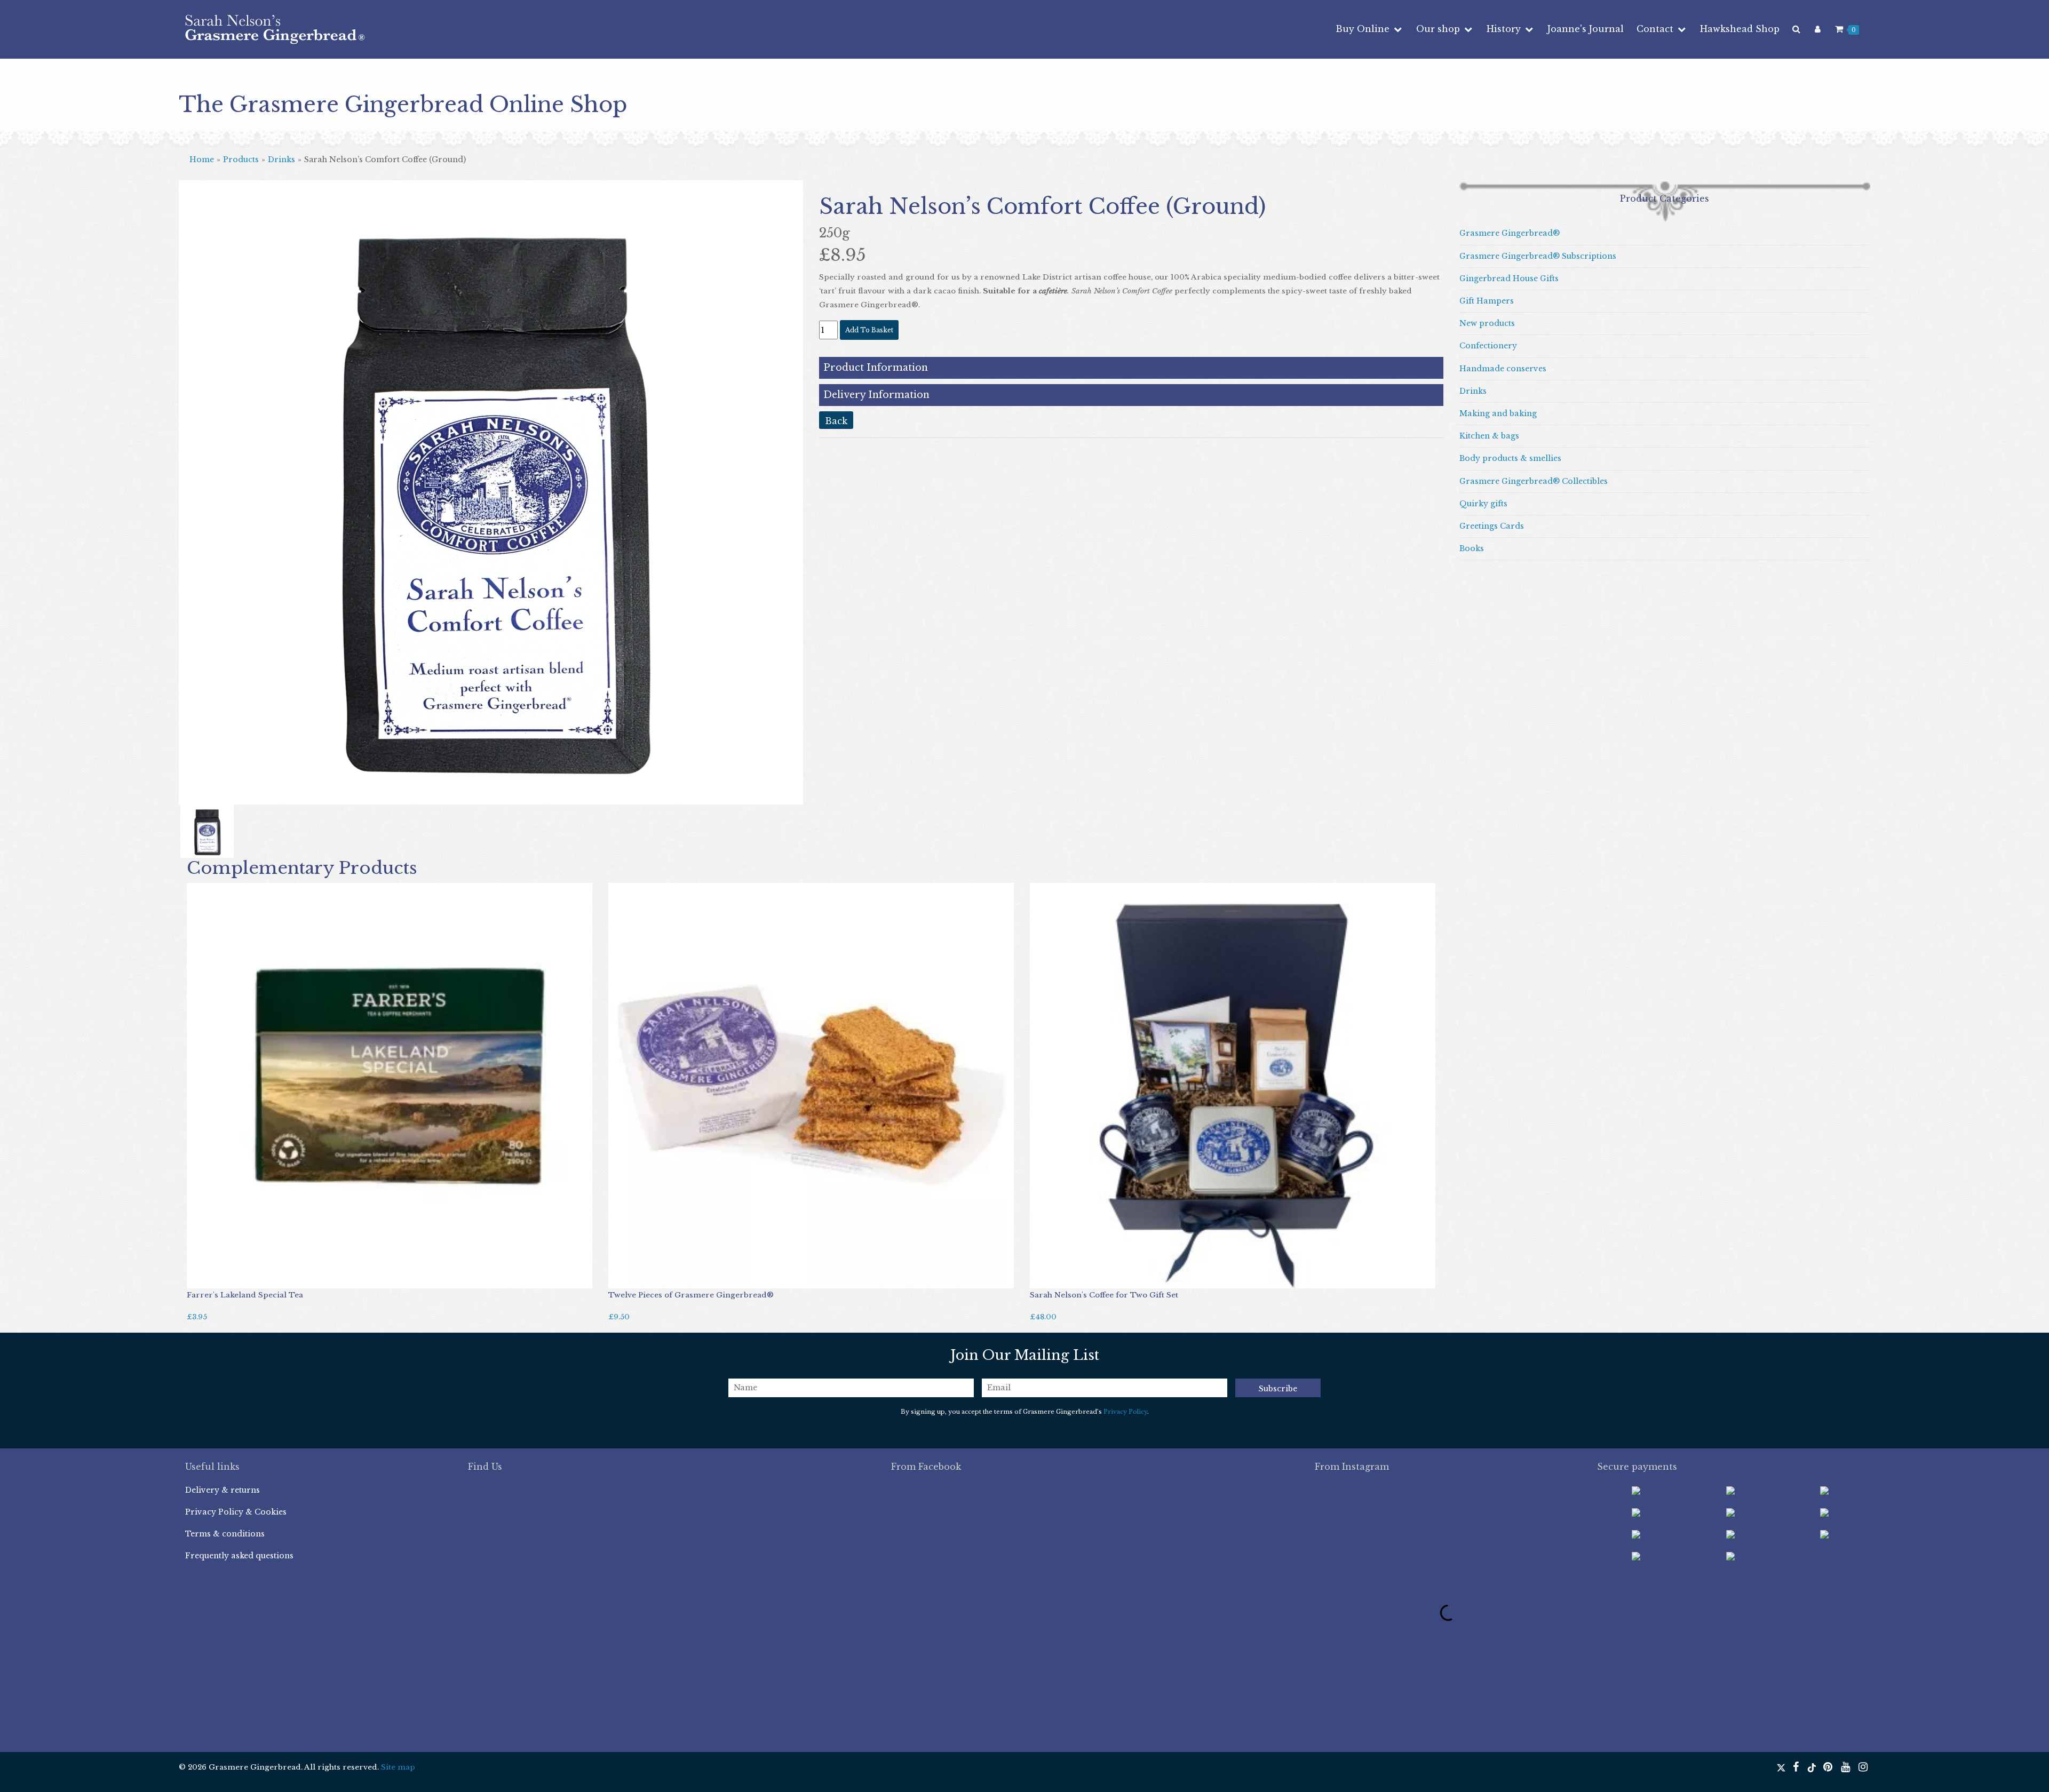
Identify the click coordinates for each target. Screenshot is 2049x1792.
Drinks (281, 160)
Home (202, 160)
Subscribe (1278, 1389)
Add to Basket (219, 1277)
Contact (1656, 29)
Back (836, 421)
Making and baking (1498, 413)
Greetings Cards (1492, 526)
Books (1472, 548)
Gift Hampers (1487, 301)
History (1505, 29)
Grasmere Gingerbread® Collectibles (1534, 481)
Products (241, 160)
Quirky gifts (1483, 504)
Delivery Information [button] (876, 395)
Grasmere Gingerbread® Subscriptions (1538, 256)
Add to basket (869, 330)
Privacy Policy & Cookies (236, 1512)
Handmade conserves (1503, 369)
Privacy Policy (1125, 1412)
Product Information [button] (876, 368)
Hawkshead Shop (1740, 29)
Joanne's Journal (1586, 29)
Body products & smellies (1510, 458)
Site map (398, 1767)
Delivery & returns (223, 1490)
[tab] (1131, 368)
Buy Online (1364, 29)
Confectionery (1488, 346)
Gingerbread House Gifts (1509, 278)
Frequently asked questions (239, 1556)
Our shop (1439, 29)
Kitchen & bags (1489, 436)
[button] (226, 519)
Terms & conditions (225, 1534)
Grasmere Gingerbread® (1510, 233)
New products (1487, 323)
